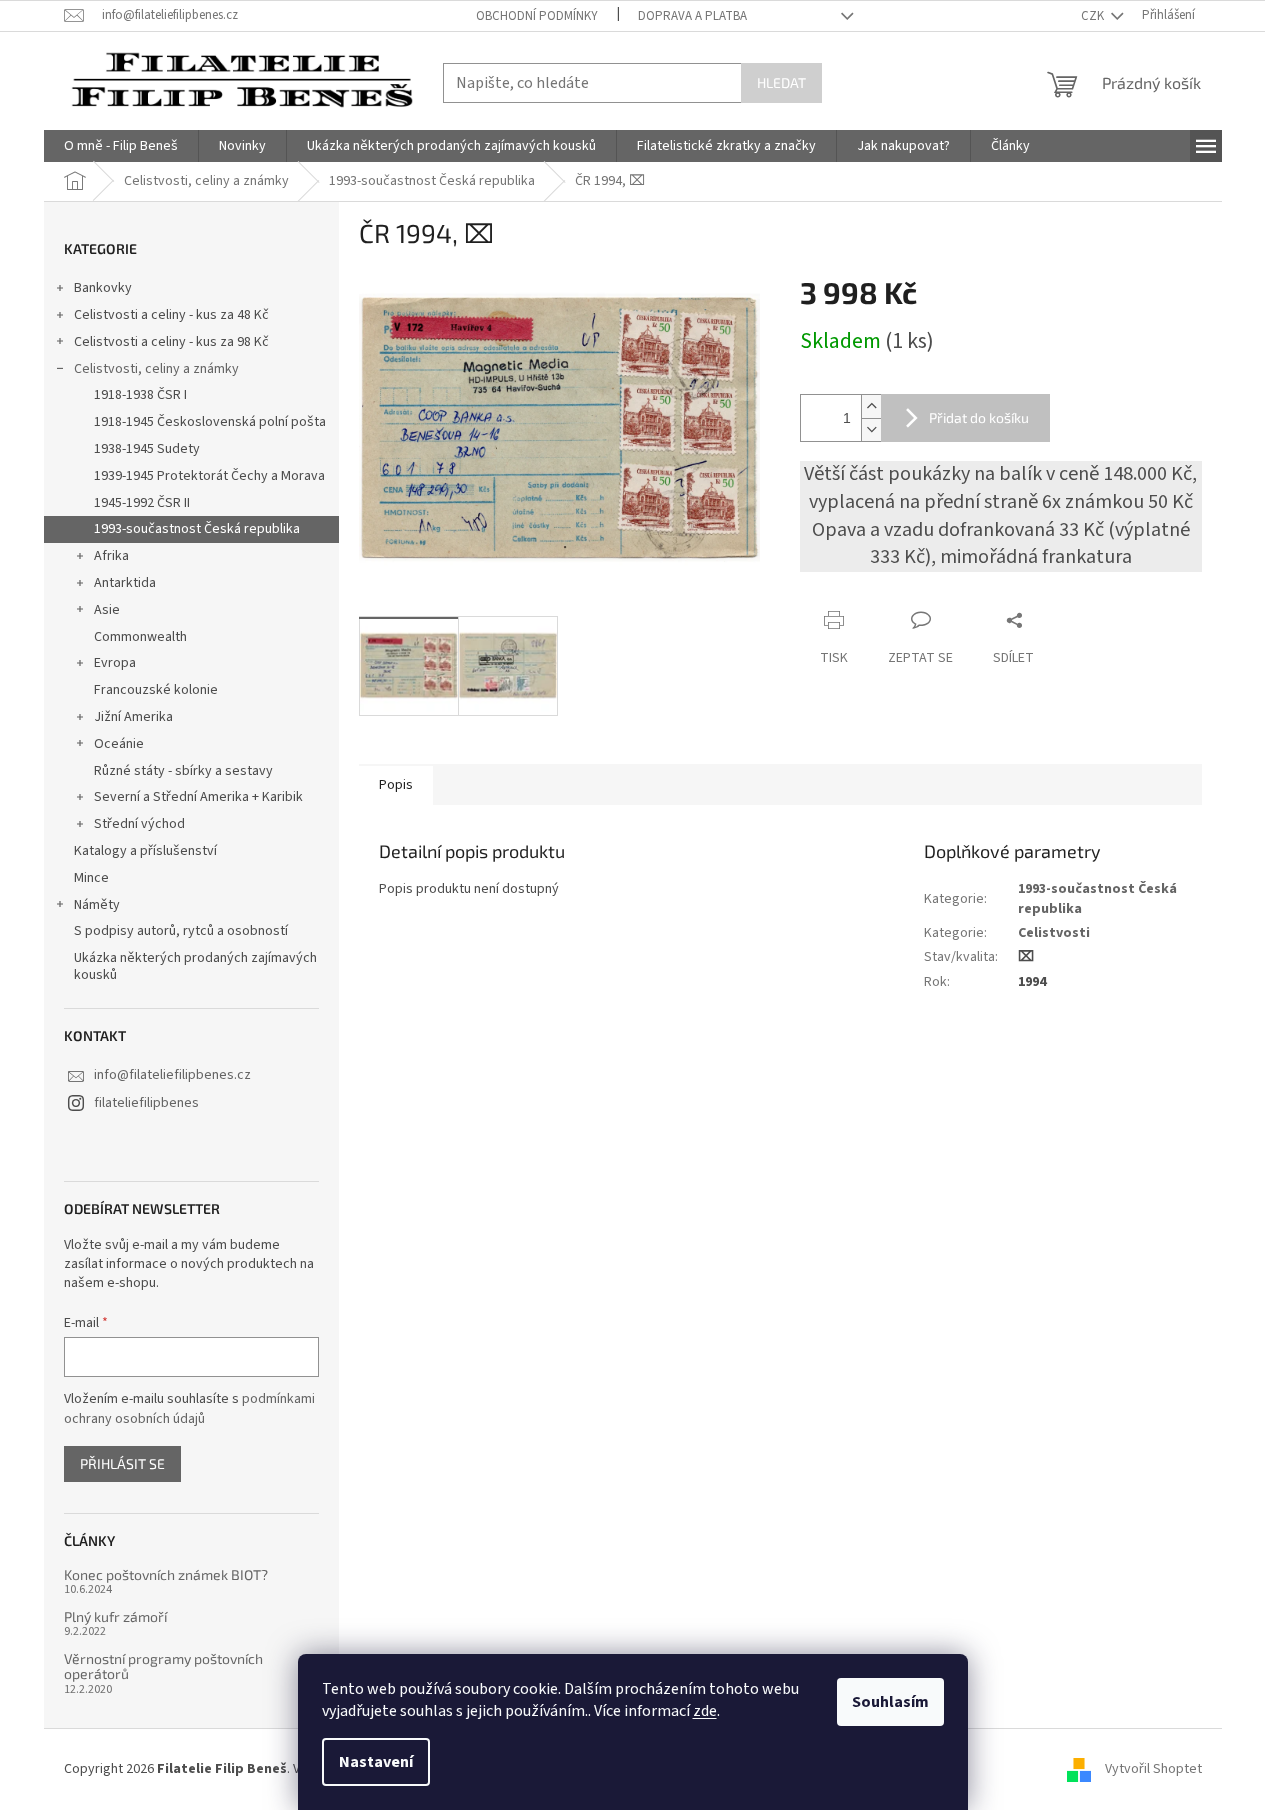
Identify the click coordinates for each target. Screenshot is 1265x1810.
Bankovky (103, 288)
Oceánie (119, 744)
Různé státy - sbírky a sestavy (183, 771)
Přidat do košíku (979, 417)
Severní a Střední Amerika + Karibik (198, 797)
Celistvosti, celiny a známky (156, 369)
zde (705, 1711)
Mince (91, 878)
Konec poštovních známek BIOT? (166, 1574)
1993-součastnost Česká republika (197, 529)
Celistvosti (1054, 933)
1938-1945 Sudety (147, 449)
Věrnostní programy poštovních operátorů (163, 1666)
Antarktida (125, 583)
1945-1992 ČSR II (142, 503)
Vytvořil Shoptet (1153, 1769)
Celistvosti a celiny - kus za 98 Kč (171, 342)
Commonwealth (140, 637)
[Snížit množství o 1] (871, 429)
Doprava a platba (692, 16)
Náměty (97, 905)
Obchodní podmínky (537, 16)
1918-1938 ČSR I (140, 395)
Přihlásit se (122, 1463)
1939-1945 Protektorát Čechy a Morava (209, 476)
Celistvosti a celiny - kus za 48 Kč (171, 315)
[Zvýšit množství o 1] (871, 406)
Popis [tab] (396, 785)
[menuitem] (121, 146)
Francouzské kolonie (156, 690)
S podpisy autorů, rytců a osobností (181, 931)
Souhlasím (890, 1702)
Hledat (781, 82)
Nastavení (376, 1762)
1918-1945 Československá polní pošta (210, 422)
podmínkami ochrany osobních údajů (189, 1409)
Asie (107, 610)
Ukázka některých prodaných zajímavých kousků (195, 966)
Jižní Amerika (133, 717)
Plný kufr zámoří (115, 1616)
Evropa (115, 663)
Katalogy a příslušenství (145, 851)
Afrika (111, 556)
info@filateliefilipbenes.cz (172, 1075)
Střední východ (139, 824)
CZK (1094, 16)
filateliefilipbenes (146, 1103)
